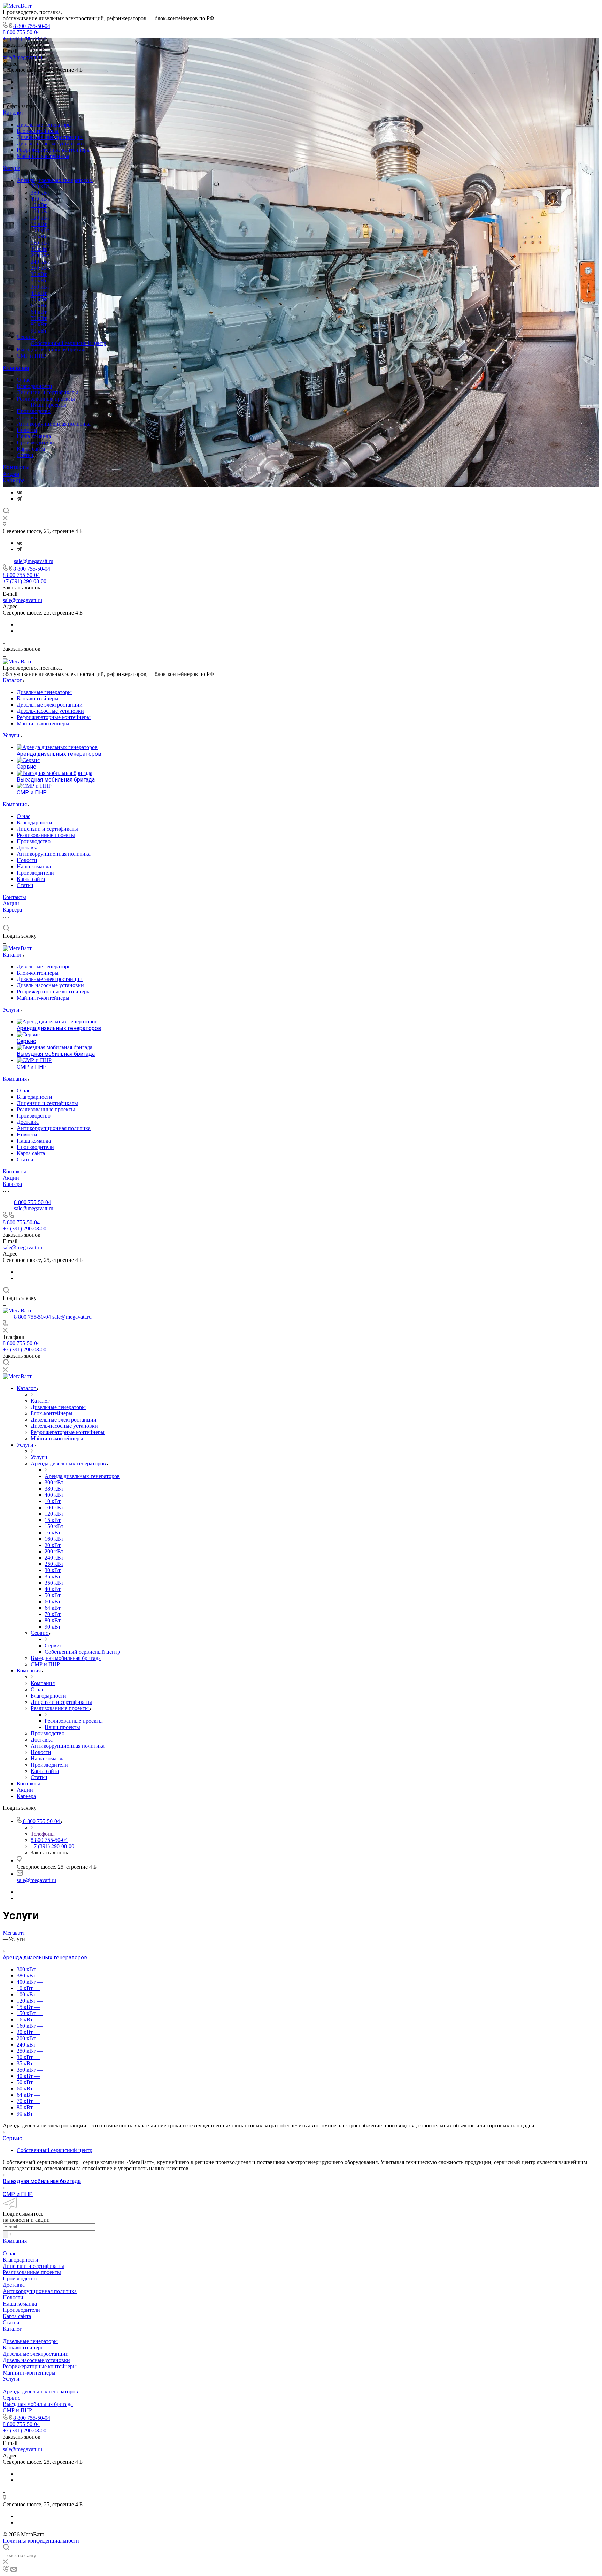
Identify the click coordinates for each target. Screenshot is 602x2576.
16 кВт (39, 237)
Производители (35, 443)
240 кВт (40, 262)
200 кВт (40, 255)
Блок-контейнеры (38, 131)
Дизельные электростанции (50, 137)
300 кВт (40, 186)
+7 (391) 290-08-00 (25, 39)
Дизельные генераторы (44, 125)
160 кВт (40, 243)
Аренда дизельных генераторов (55, 180)
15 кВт (39, 224)
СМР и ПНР (31, 356)
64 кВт (39, 312)
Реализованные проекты (47, 399)
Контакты (16, 467)
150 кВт (40, 230)
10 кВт (39, 205)
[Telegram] (19, 499)
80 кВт (39, 324)
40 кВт (39, 293)
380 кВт (40, 193)
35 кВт (39, 280)
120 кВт (40, 218)
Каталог (13, 113)
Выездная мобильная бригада (52, 349)
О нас (24, 380)
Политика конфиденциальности (41, 2541)
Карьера (14, 481)
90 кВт (39, 331)
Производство (34, 411)
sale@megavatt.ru (22, 57)
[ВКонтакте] (19, 492)
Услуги (11, 168)
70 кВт (39, 318)
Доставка (28, 417)
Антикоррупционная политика (54, 424)
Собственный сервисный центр (68, 343)
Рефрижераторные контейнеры (54, 150)
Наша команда (34, 436)
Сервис (26, 337)
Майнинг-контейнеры (43, 156)
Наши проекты (48, 405)
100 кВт (40, 211)
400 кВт (40, 199)
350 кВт (40, 287)
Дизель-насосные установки (50, 143)
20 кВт (39, 249)
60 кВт (39, 306)
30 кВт (39, 274)
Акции (11, 474)
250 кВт (40, 268)
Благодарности (34, 386)
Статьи (25, 455)
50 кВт (39, 299)
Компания (16, 368)
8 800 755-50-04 (32, 26)
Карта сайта (31, 449)
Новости (27, 430)
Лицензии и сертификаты (47, 392)
